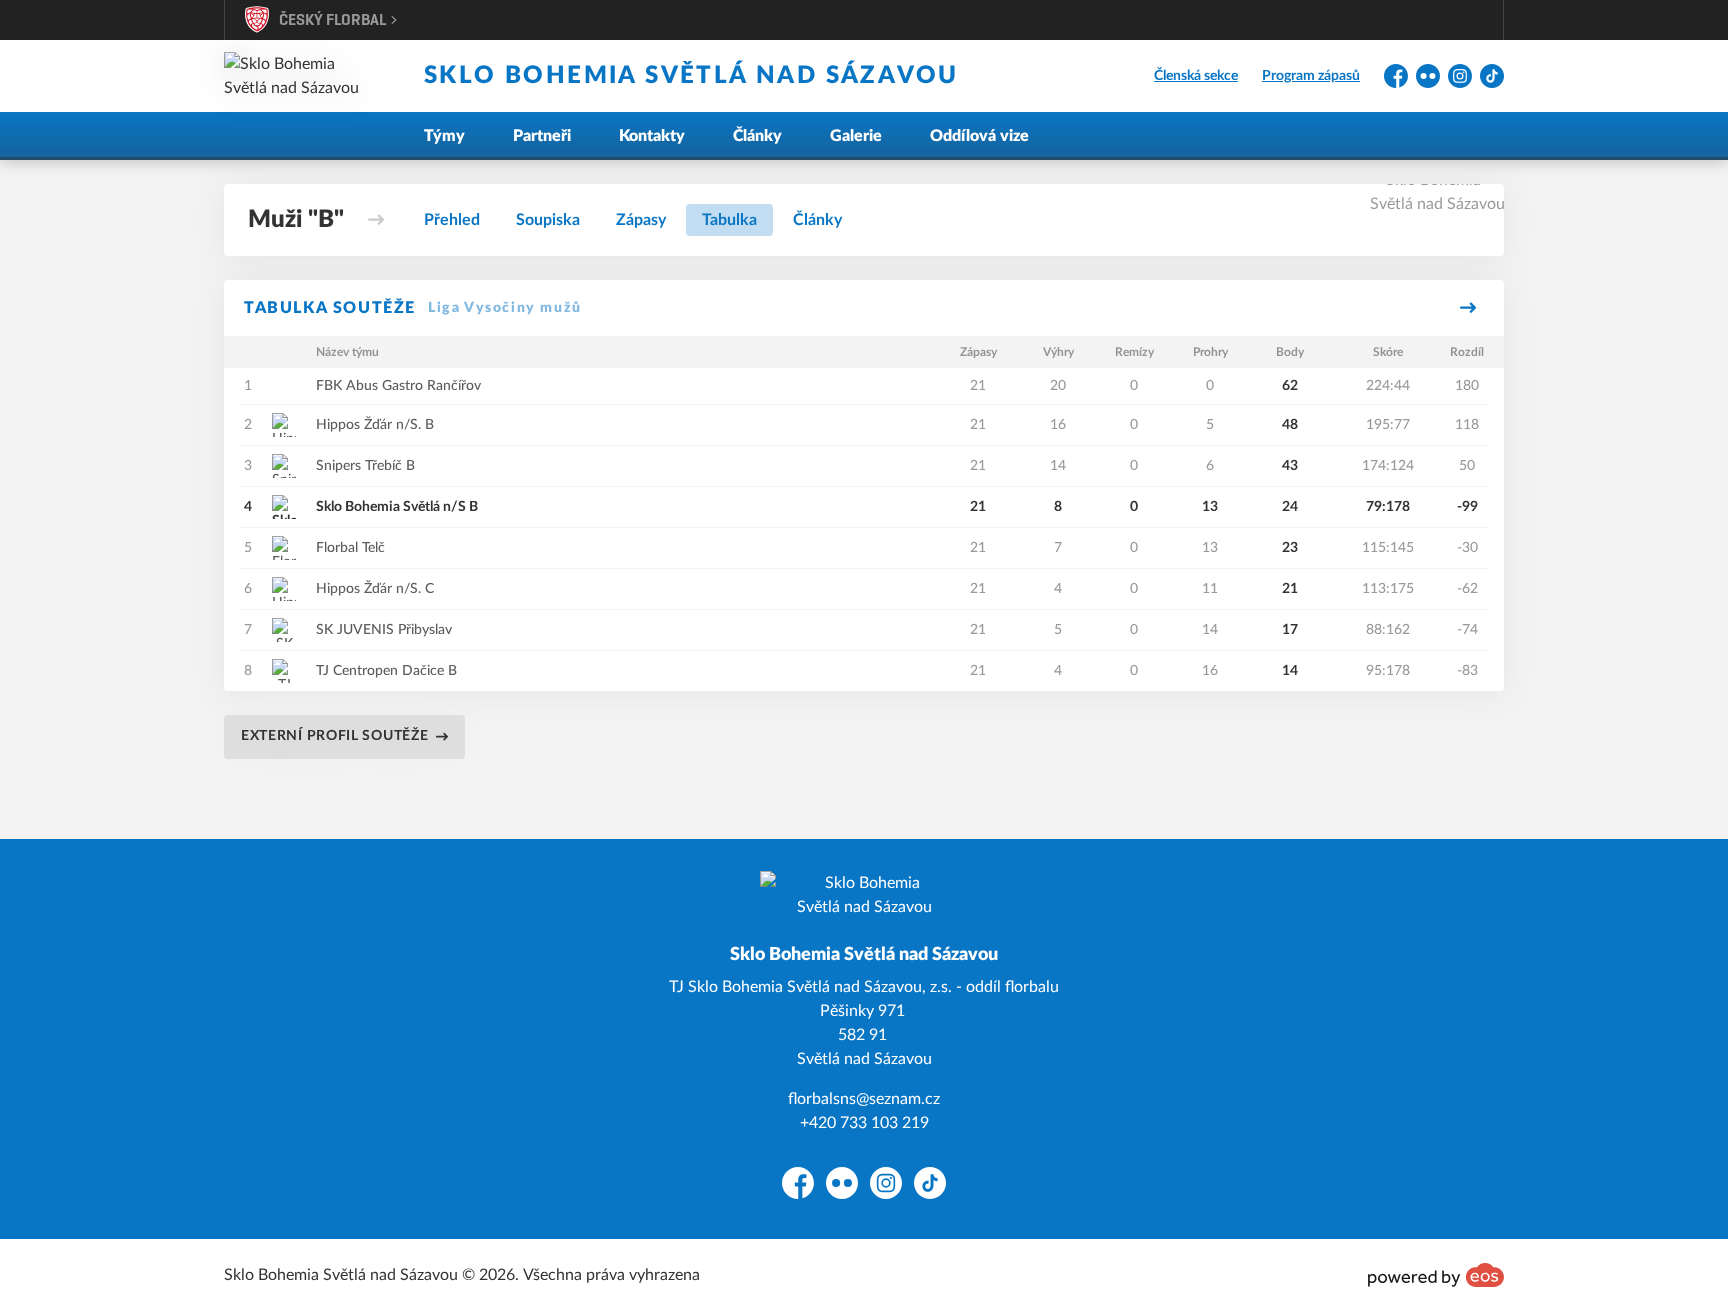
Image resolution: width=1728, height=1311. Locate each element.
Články (757, 136)
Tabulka (729, 220)
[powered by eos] (1436, 1275)
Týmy (444, 136)
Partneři (542, 136)
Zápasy (641, 220)
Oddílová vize (979, 136)
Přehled (452, 220)
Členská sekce (1196, 76)
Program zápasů (1311, 76)
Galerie (856, 136)
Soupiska (548, 220)
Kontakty (652, 136)
